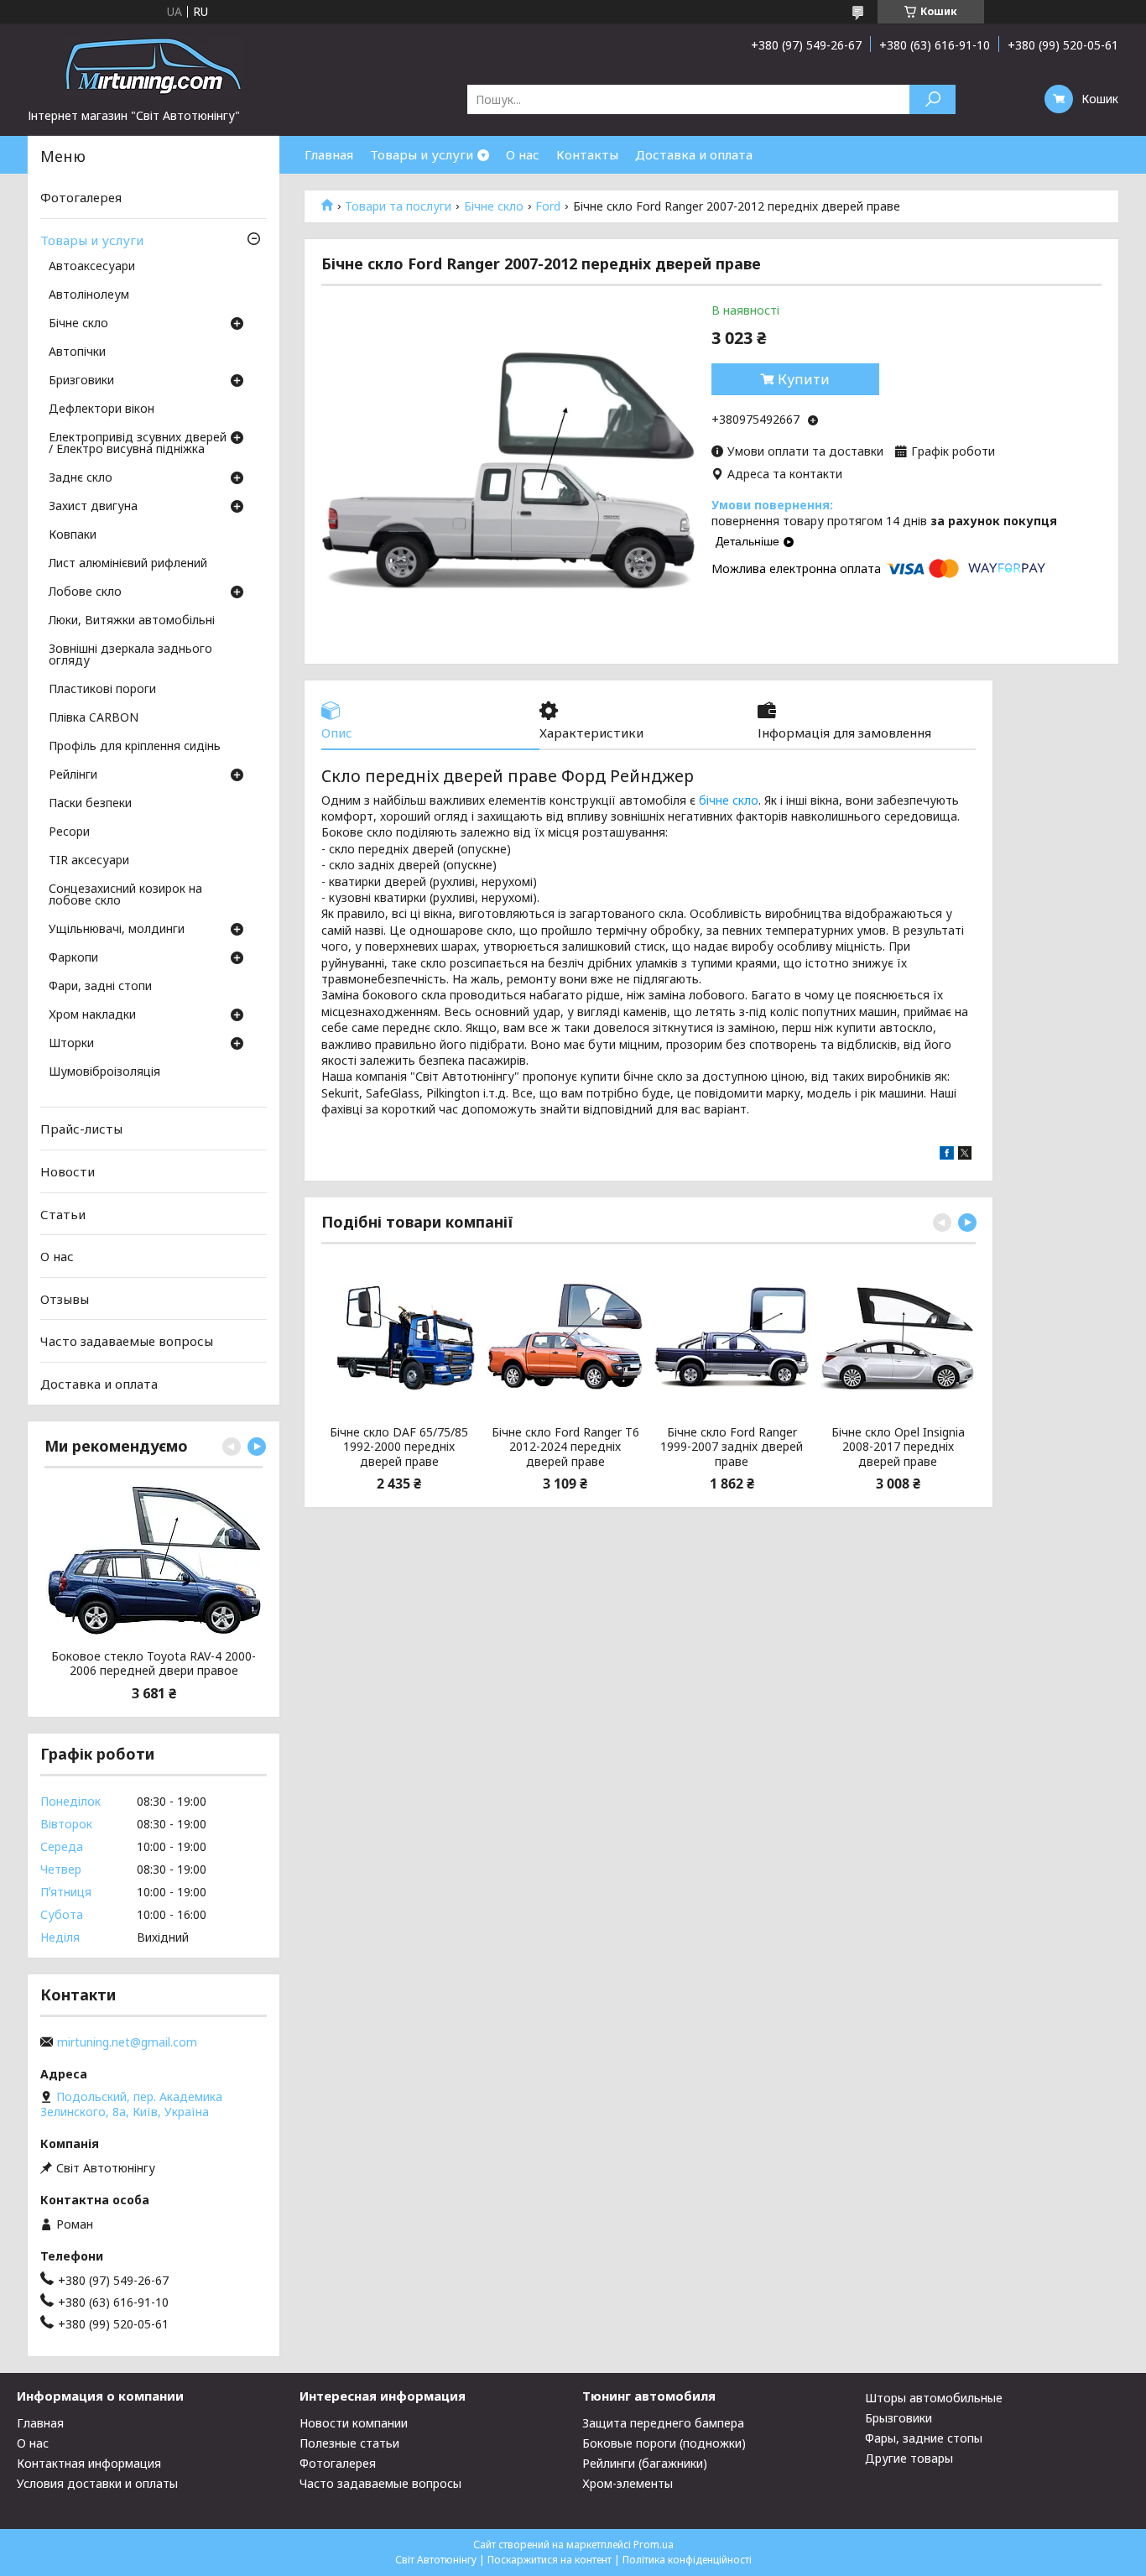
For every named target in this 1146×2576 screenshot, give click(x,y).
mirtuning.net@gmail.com (127, 2042)
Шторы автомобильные (934, 2398)
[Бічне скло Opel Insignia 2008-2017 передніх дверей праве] (898, 1337)
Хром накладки (92, 1015)
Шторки (71, 1044)
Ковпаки (73, 535)
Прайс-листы (81, 1129)
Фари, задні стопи (100, 987)
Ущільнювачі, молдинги (117, 930)
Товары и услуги (422, 154)
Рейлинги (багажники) (645, 2463)
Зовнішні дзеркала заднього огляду (130, 655)
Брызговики (899, 2418)
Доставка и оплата (694, 154)
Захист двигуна (93, 507)
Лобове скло (85, 592)
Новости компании (354, 2423)
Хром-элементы (628, 2483)
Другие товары (909, 2458)
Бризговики (81, 381)
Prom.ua (654, 2545)
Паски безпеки (90, 804)
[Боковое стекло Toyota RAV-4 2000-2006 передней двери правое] (154, 1561)
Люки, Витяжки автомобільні (132, 621)
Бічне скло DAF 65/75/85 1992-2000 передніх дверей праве (399, 1447)
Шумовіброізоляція (104, 1072)
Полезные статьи (349, 2443)
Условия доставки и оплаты (97, 2483)
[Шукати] (932, 99)
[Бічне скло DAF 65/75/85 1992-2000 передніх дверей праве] (399, 1337)
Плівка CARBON (94, 718)
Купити (804, 379)
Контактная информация (89, 2463)
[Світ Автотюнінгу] (154, 65)
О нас (523, 154)
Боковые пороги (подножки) (664, 2443)
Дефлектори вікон (102, 409)
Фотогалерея (81, 197)
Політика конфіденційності (687, 2560)
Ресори (69, 832)
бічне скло (729, 800)
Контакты (587, 154)
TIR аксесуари (89, 861)
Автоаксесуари (92, 267)
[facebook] (947, 1155)
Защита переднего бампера (663, 2423)
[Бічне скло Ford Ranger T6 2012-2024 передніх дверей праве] (565, 1337)
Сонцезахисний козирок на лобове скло (125, 895)
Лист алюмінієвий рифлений (128, 564)
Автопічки (77, 352)
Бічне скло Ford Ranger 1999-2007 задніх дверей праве (732, 1447)
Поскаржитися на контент (550, 2560)
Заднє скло (81, 478)
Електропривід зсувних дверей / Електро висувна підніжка (138, 444)
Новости (68, 1171)
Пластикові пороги (102, 690)
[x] (965, 1155)
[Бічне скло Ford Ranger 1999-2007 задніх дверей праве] (731, 1337)
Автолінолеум (89, 295)
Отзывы (65, 1299)
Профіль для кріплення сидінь (135, 747)
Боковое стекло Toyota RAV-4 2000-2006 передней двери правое (154, 1663)
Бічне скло (494, 206)
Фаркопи (73, 958)
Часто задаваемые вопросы (127, 1341)
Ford (548, 206)
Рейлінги (73, 775)
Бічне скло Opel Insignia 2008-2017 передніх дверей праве (898, 1447)
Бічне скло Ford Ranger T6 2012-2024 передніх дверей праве (565, 1447)
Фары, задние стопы (924, 2438)
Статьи (63, 1213)
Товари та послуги (398, 206)
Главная (329, 154)
